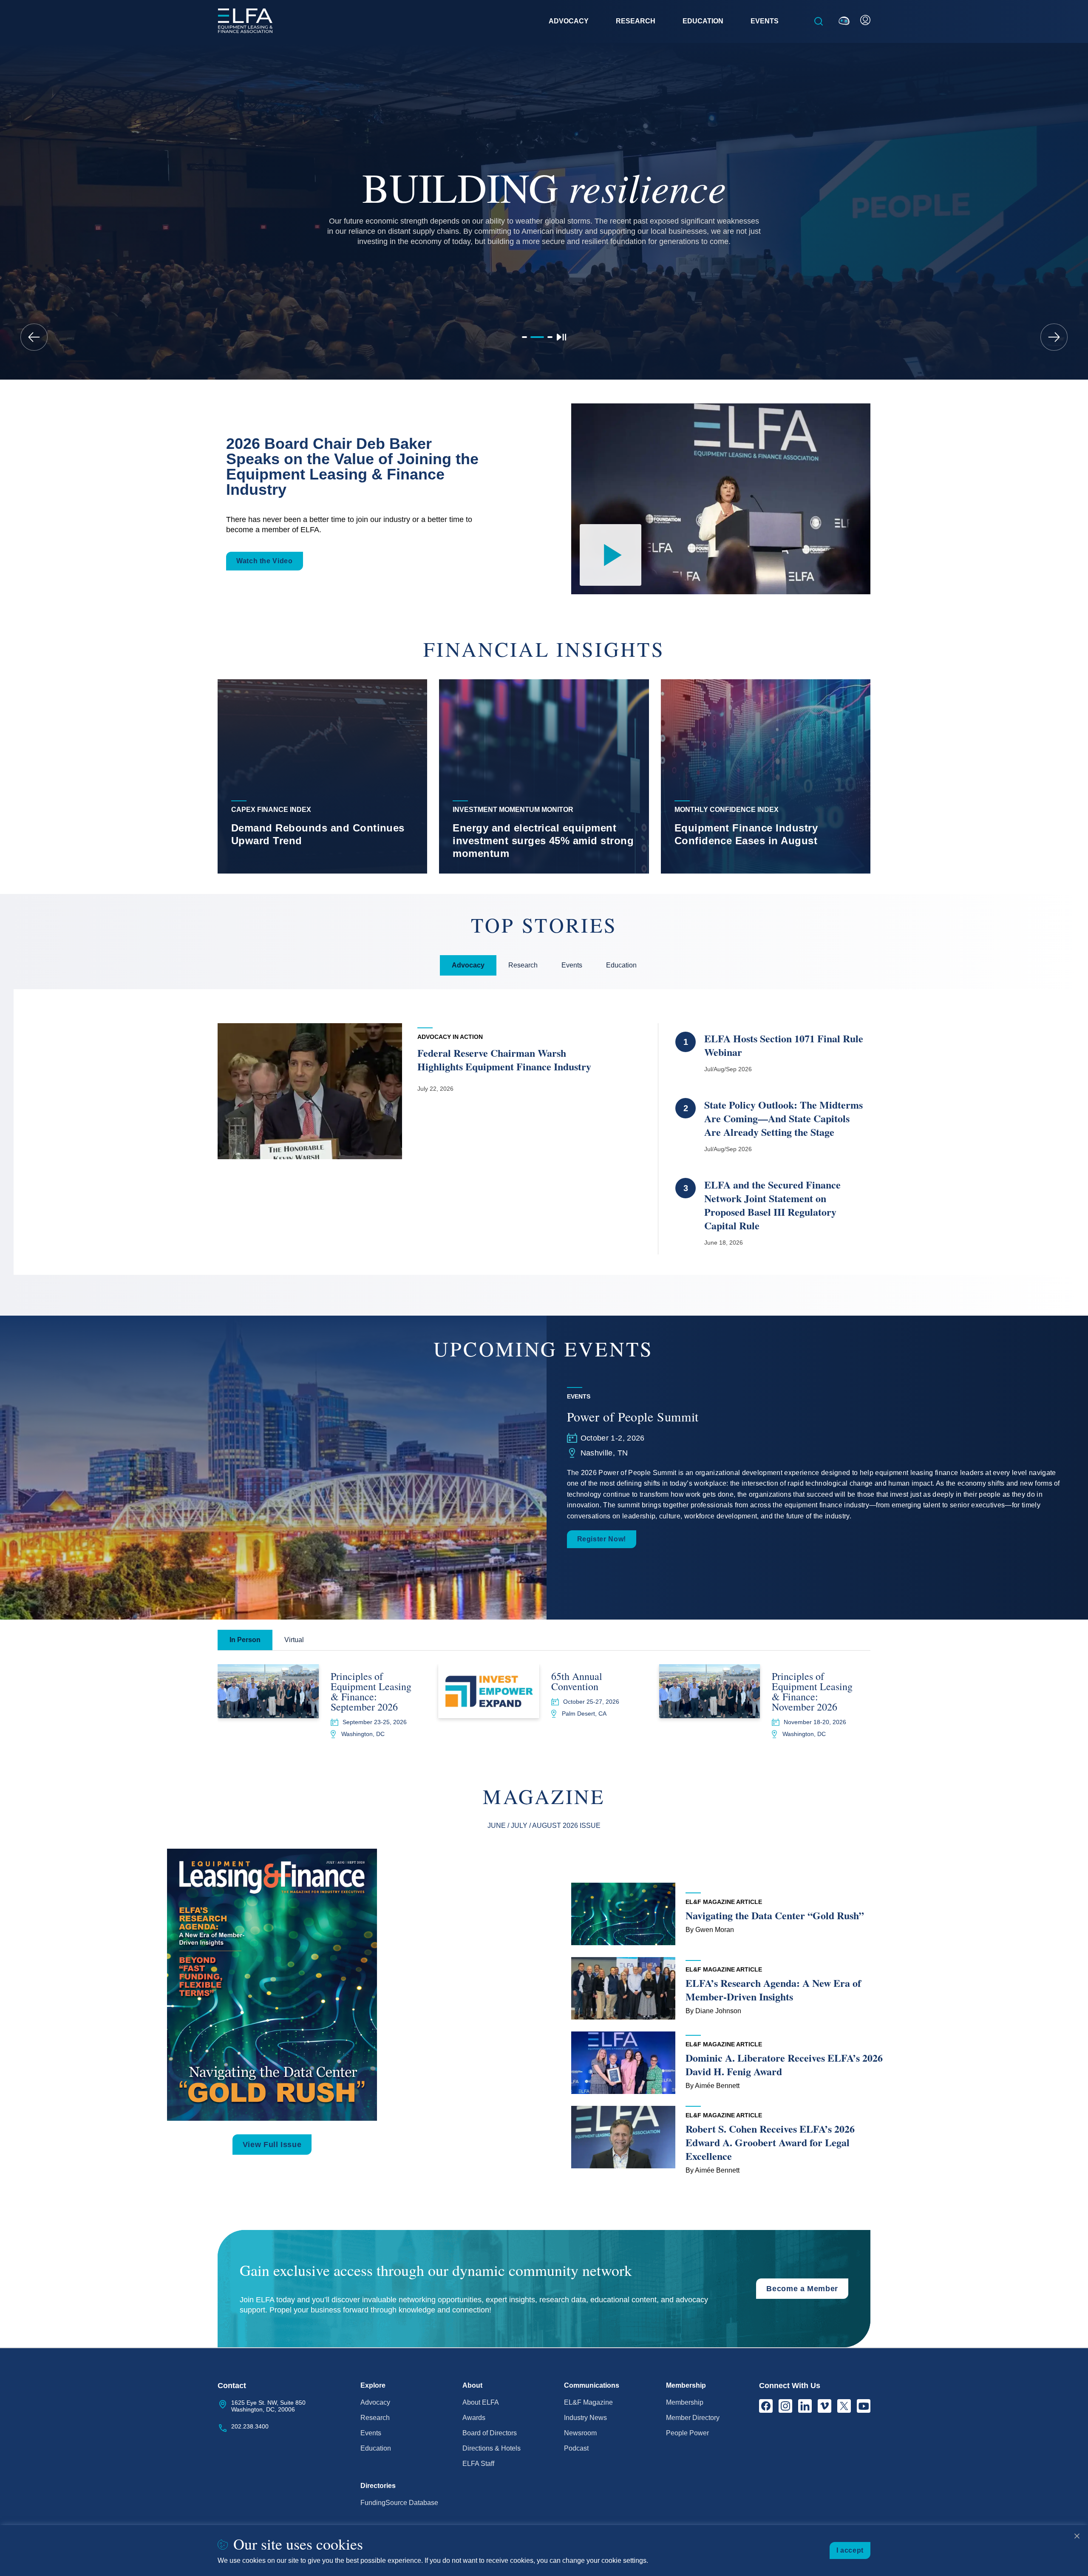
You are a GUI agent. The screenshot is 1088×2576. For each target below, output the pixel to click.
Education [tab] (621, 965)
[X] (844, 2406)
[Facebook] (766, 2406)
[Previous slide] (34, 337)
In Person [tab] (245, 1640)
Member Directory (693, 2418)
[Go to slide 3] (546, 337)
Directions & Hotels (492, 2448)
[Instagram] (785, 2406)
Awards (474, 2418)
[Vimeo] (824, 2406)
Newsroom (580, 2433)
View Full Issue (272, 2145)
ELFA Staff (478, 2464)
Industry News (585, 2418)
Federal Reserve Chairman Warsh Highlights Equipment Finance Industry (504, 1060)
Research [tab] (523, 965)
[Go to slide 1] (524, 337)
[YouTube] (864, 2406)
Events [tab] (572, 965)
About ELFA (481, 2402)
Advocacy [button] (569, 21)
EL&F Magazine (588, 2402)
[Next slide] (1054, 337)
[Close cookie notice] (1077, 2536)
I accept (850, 2550)
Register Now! (602, 1539)
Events (371, 2433)
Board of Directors (490, 2433)
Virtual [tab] (294, 1640)
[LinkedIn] (805, 2406)
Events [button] (765, 21)
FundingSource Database (399, 2503)
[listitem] (322, 776)
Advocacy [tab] (468, 965)
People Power (687, 2433)
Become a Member (802, 2289)
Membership (685, 2402)
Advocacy (375, 2402)
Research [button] (636, 21)
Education (376, 2448)
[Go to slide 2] (533, 337)
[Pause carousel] (561, 337)
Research (375, 2418)
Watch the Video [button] (265, 561)
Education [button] (703, 21)
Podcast (576, 2448)
